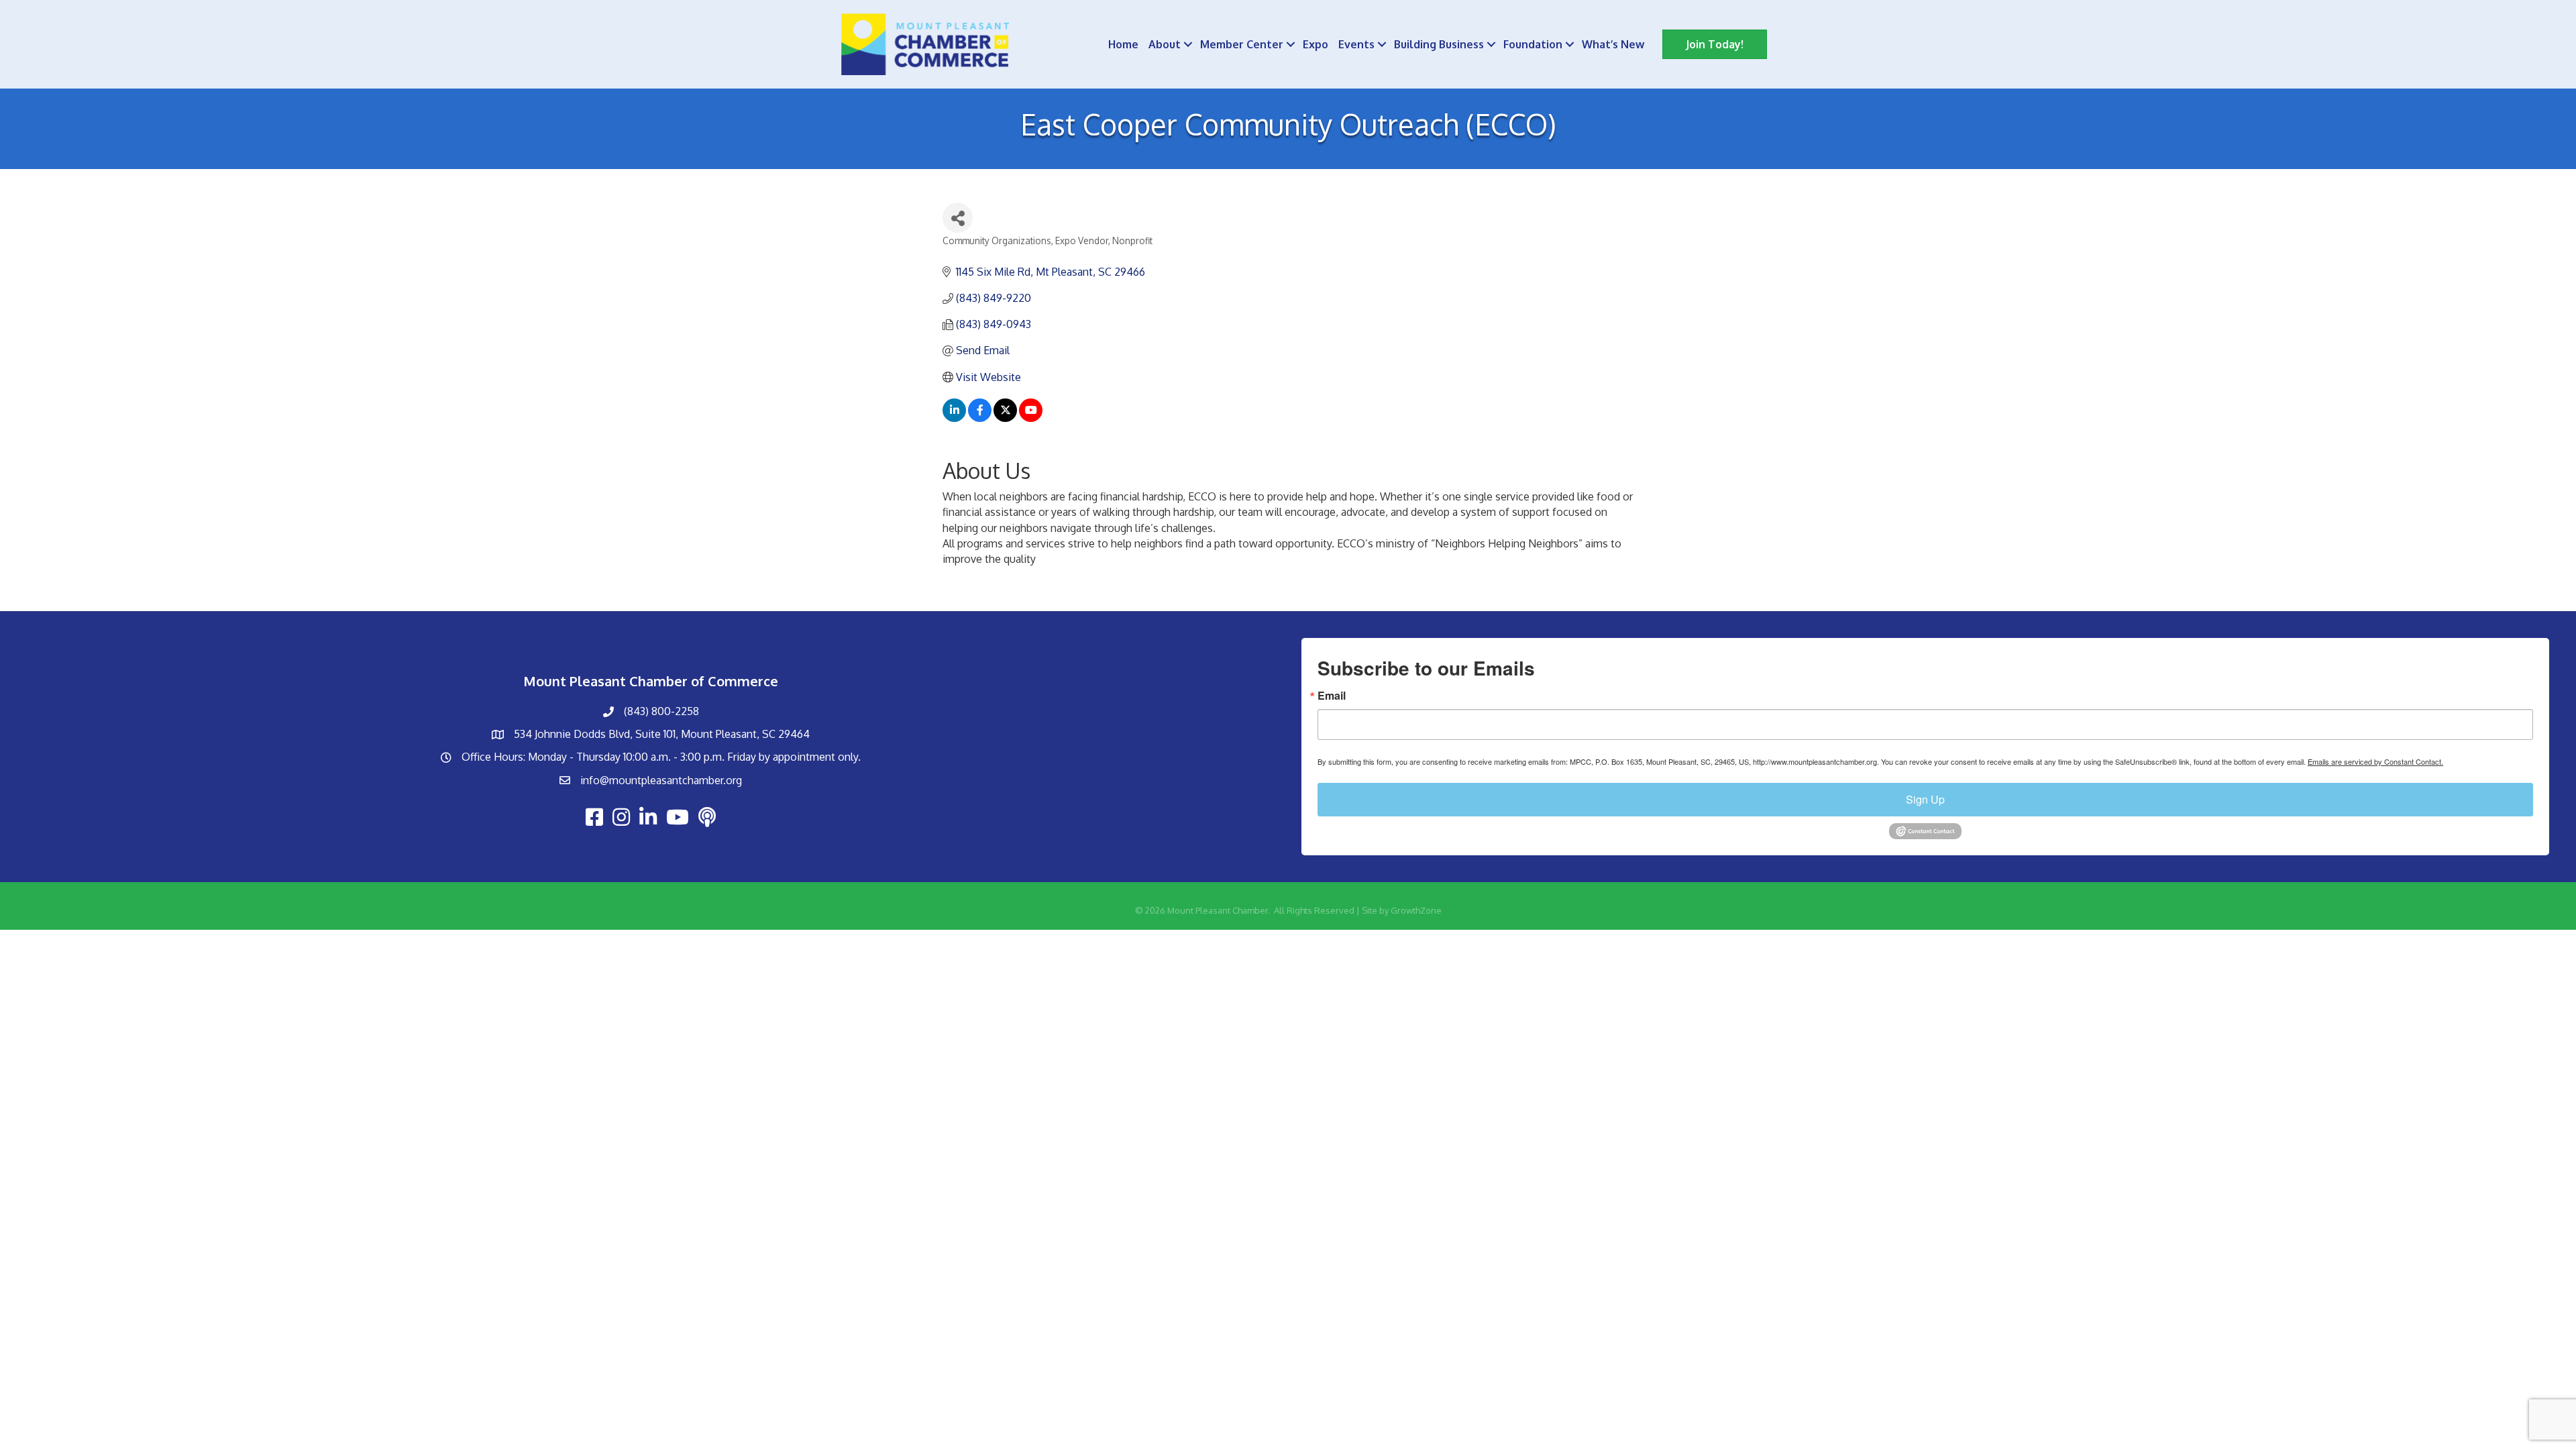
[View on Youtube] (1031, 418)
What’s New (1613, 44)
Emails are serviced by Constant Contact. (2375, 761)
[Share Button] (958, 218)
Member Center (1242, 44)
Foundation (1533, 44)
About (1165, 44)
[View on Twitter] (1005, 418)
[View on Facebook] (980, 418)
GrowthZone (1416, 910)
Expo (1316, 44)
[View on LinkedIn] (954, 418)
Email (1332, 696)
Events (1356, 44)
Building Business (1439, 44)
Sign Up (1925, 799)
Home (1123, 44)
